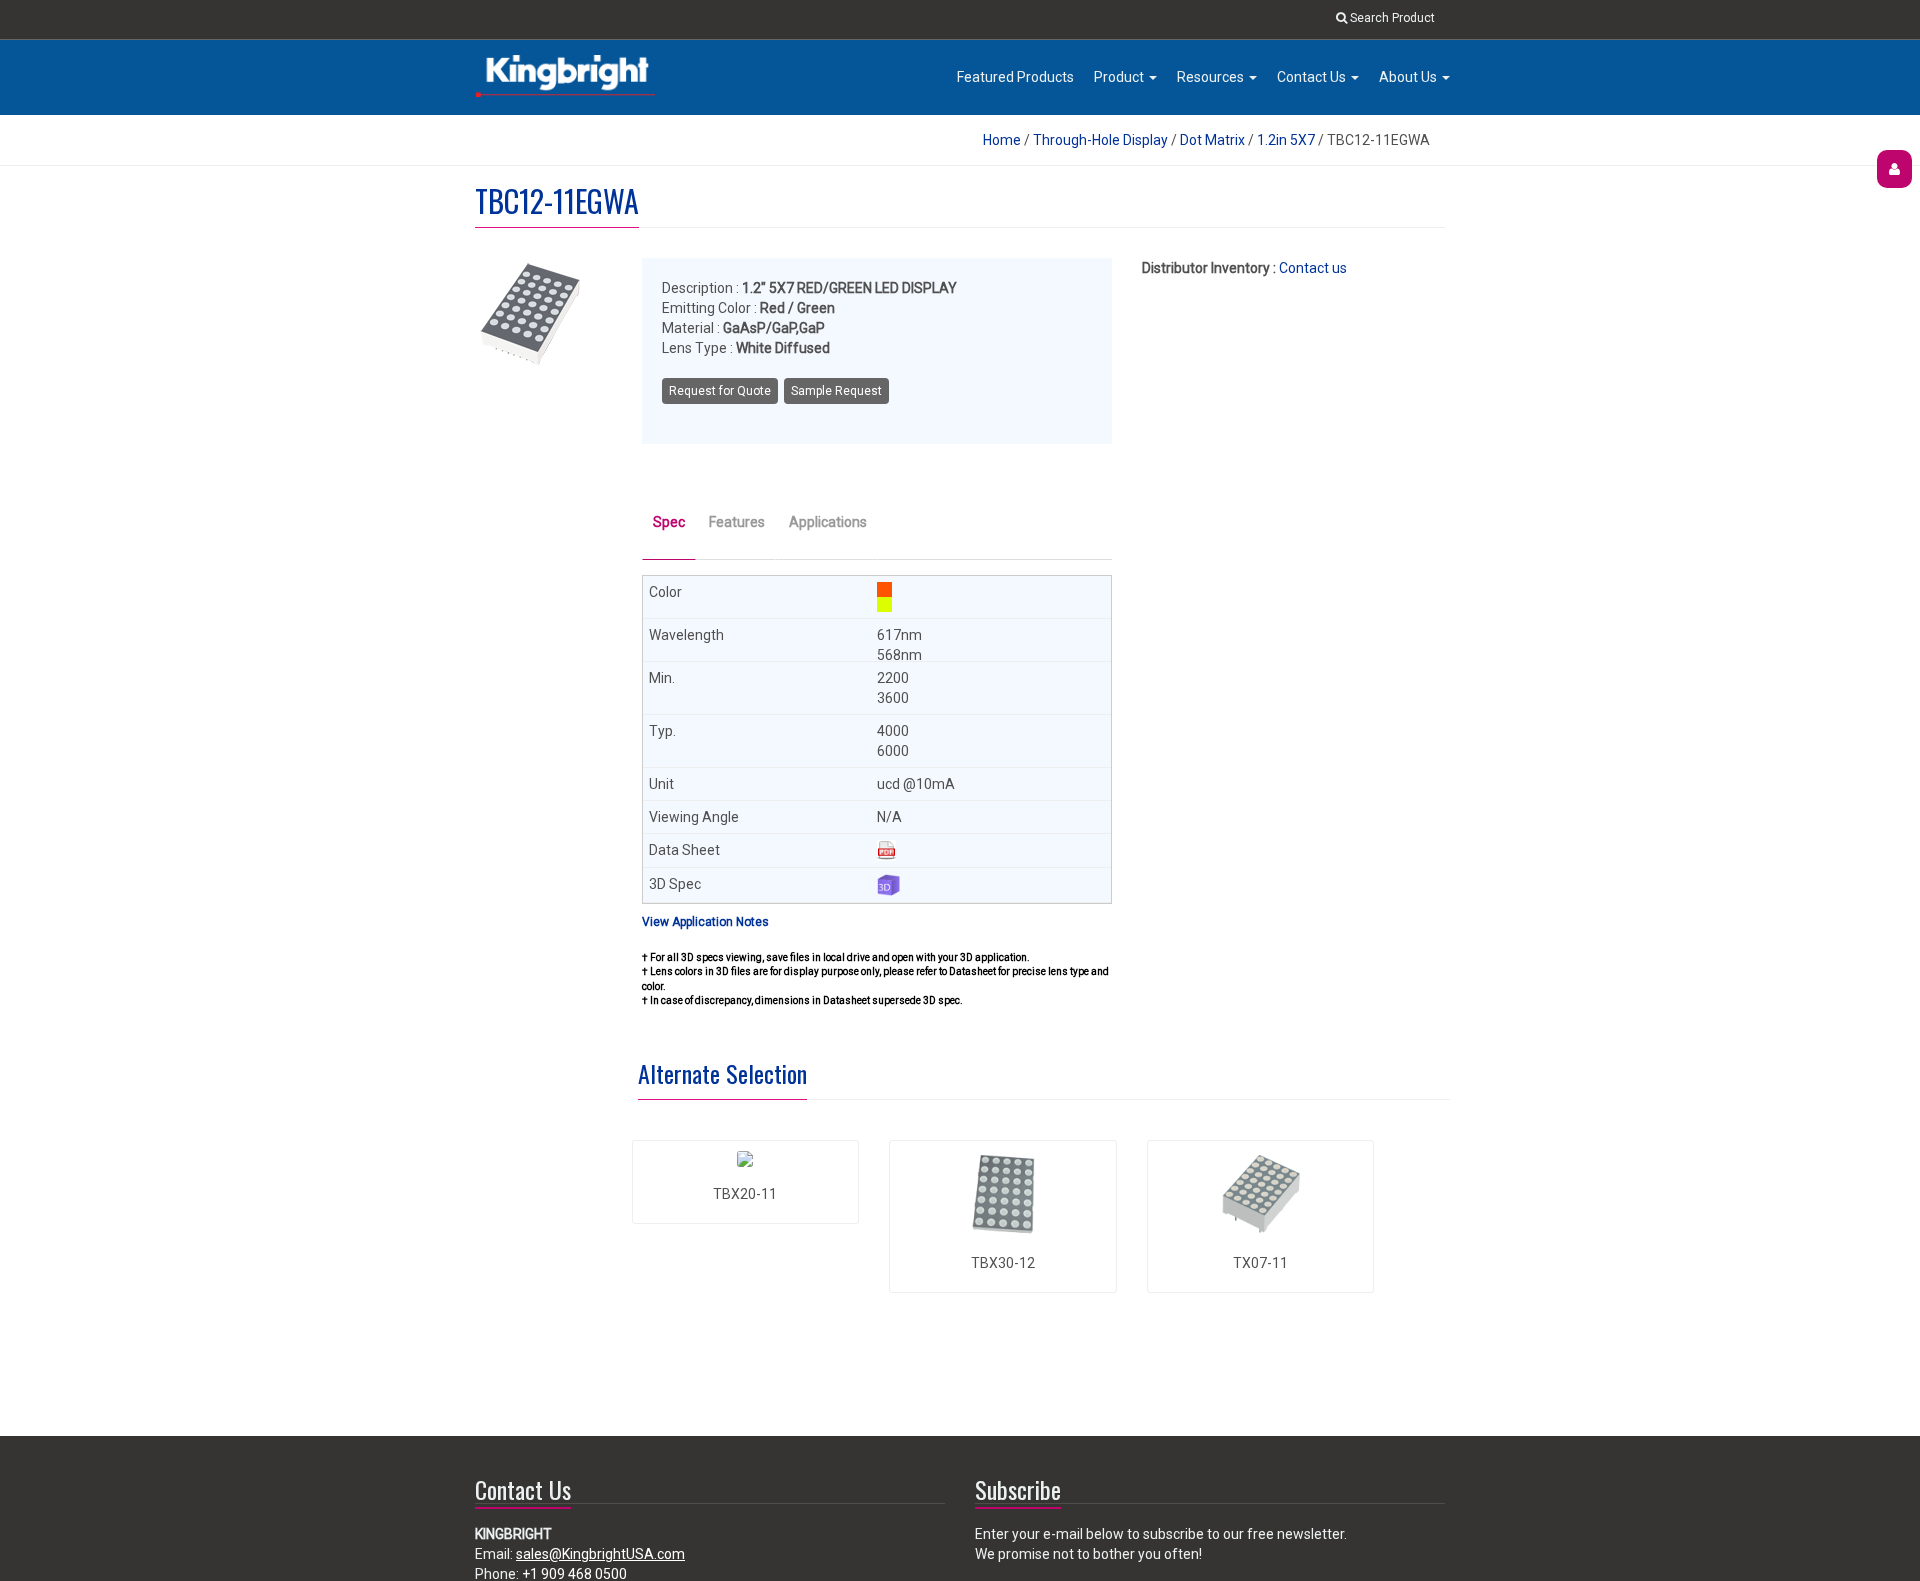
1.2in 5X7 (1286, 140)
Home (1002, 140)
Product (1120, 77)
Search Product (1391, 18)
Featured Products (1015, 77)
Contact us (1313, 268)
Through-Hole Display (1100, 140)
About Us (1409, 77)
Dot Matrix (1212, 140)
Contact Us (1313, 77)
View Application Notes (705, 922)
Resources (1212, 77)
